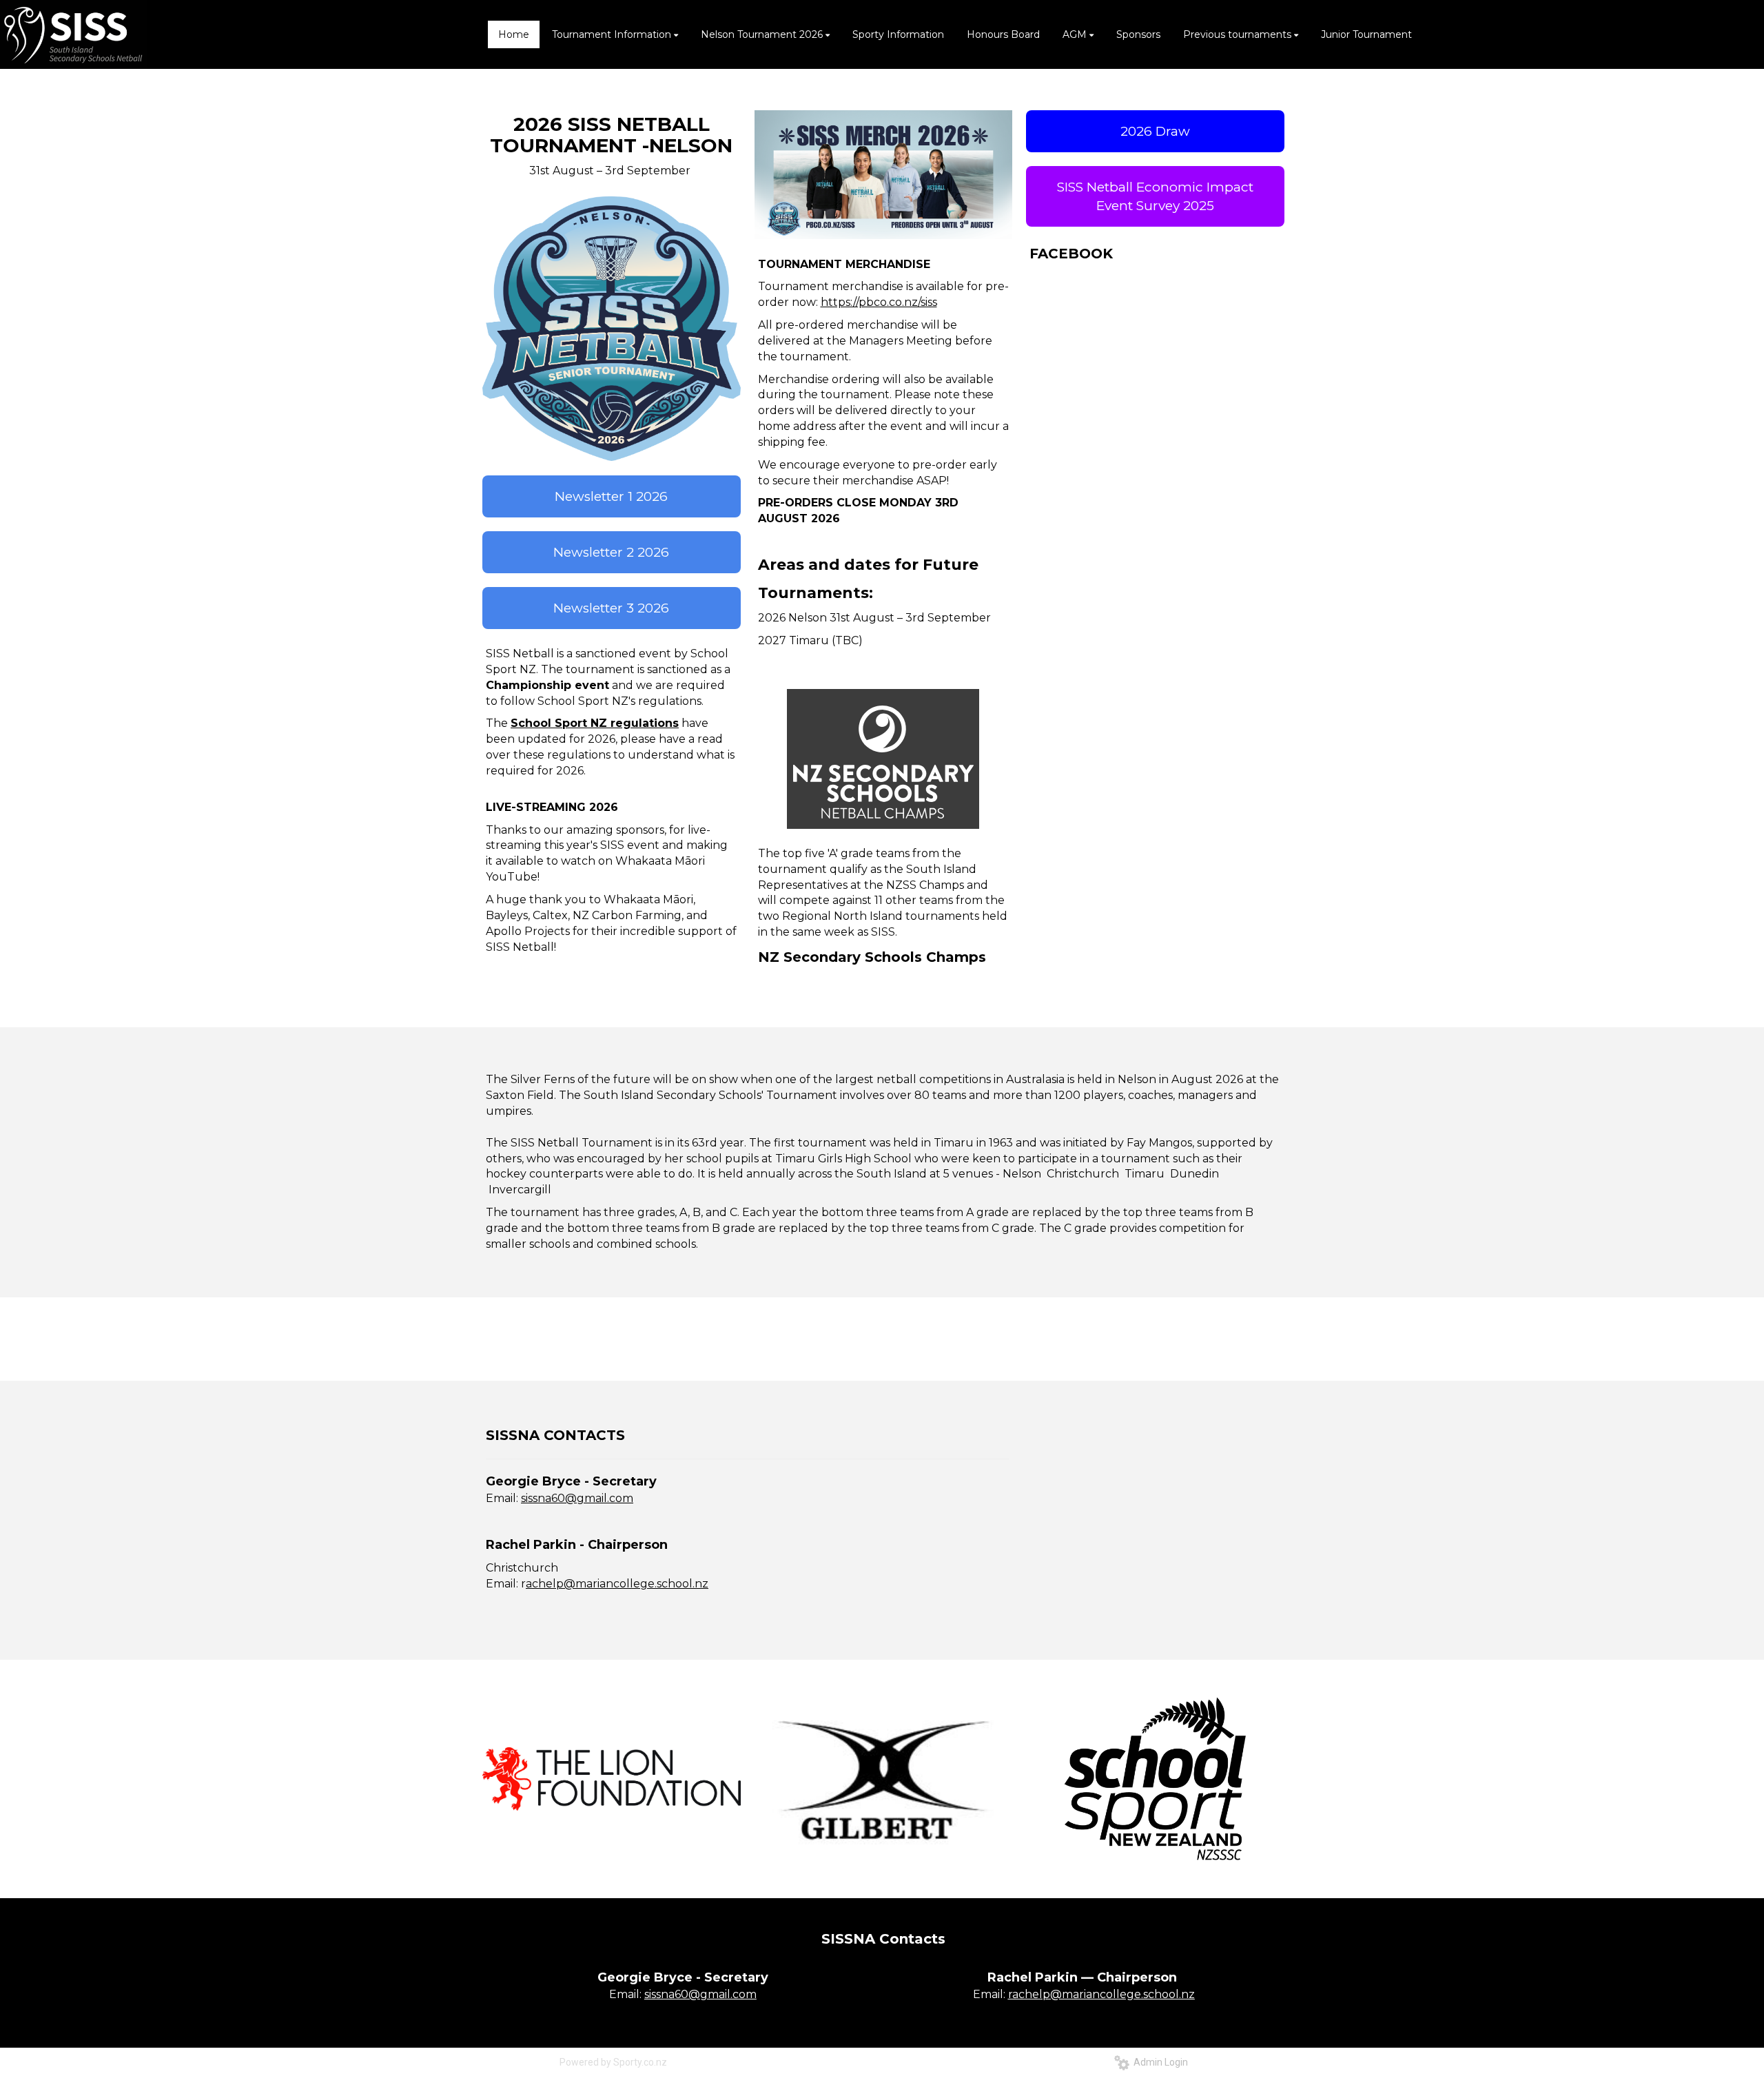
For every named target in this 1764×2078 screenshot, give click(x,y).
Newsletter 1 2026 (611, 496)
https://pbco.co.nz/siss (879, 302)
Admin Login (1159, 2062)
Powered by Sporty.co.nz (613, 2062)
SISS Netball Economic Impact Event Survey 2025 (1155, 196)
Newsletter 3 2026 (611, 608)
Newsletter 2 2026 (611, 552)
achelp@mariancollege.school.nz (617, 1584)
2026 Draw (1155, 131)
